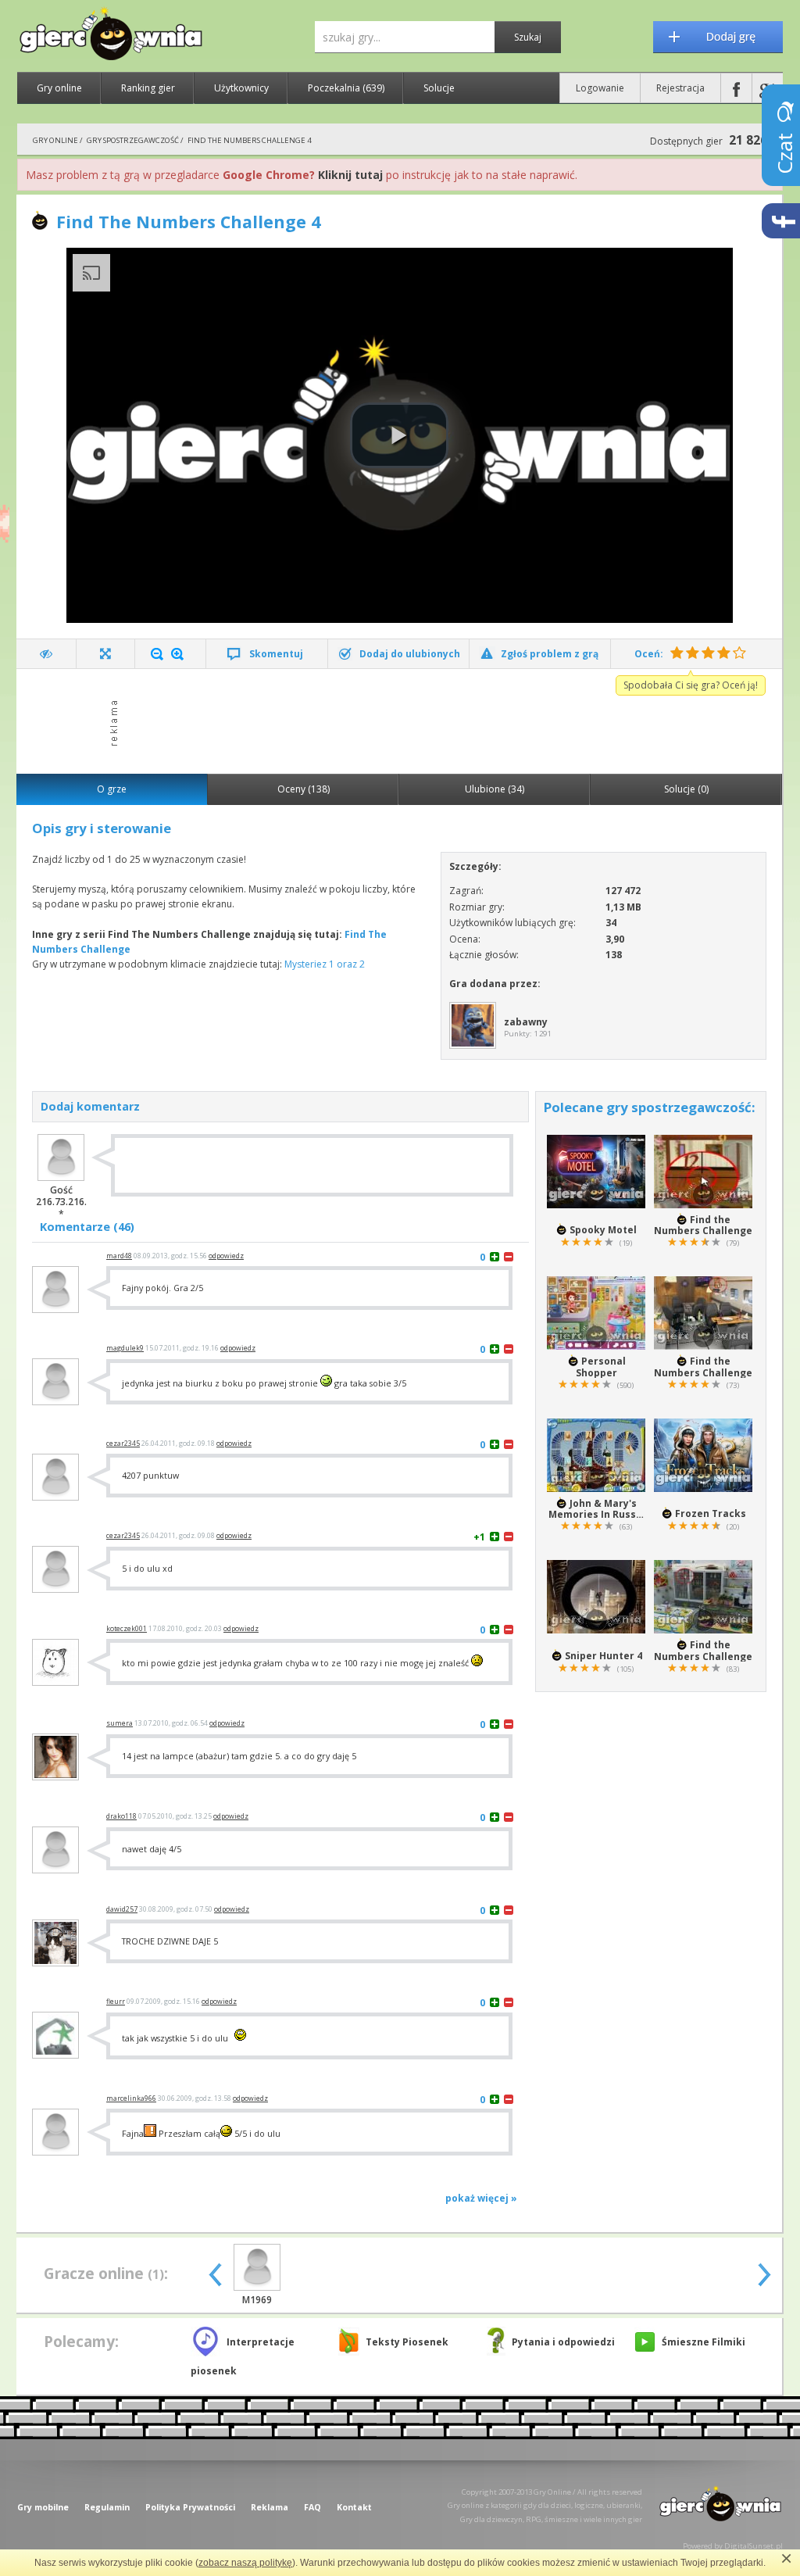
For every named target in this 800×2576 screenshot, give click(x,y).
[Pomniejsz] (157, 654)
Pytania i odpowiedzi (563, 2342)
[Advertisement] (404, 720)
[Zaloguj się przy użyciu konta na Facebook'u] (736, 88)
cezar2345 (123, 1444)
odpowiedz (226, 1256)
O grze (112, 789)
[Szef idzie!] (46, 654)
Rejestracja (680, 88)
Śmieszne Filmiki (704, 2342)
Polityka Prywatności (190, 2507)
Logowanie (600, 88)
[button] (399, 435)
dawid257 (122, 1909)
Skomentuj (276, 654)
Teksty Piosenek (407, 2342)
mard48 (119, 1256)
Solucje (439, 88)
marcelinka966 (131, 2098)
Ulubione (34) (495, 789)
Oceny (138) (304, 789)
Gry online (59, 88)
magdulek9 (125, 1348)
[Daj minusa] (509, 1256)
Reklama (270, 2507)
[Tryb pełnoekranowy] (106, 654)
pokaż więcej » (481, 2198)
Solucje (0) (686, 789)
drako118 (121, 1816)
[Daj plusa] (495, 1256)
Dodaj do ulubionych (410, 654)
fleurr (116, 2002)
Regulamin (107, 2507)
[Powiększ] (177, 654)
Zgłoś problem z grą (550, 654)
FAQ (312, 2507)
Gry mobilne (43, 2507)
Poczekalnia (346, 88)
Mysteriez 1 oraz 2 (325, 964)
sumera (120, 1723)
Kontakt (354, 2507)
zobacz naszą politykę (245, 2563)
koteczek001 (127, 1629)
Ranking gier (148, 88)
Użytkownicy (241, 88)
